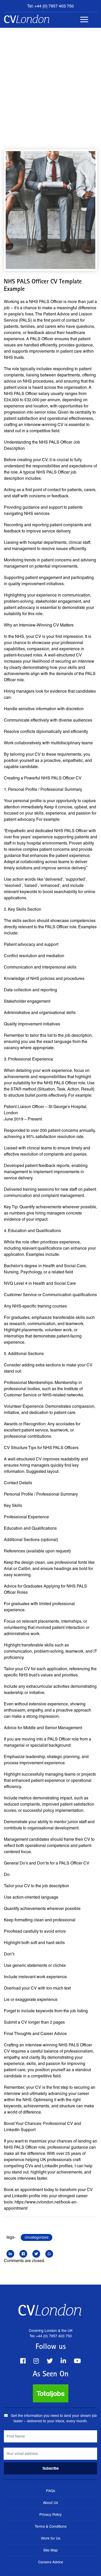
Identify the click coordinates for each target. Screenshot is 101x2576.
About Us (51, 2503)
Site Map (51, 2550)
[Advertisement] (51, 81)
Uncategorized (37, 2237)
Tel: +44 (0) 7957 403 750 (51, 6)
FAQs (51, 2491)
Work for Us (51, 2538)
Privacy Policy (51, 2515)
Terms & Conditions (51, 2526)
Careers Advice (51, 2562)
